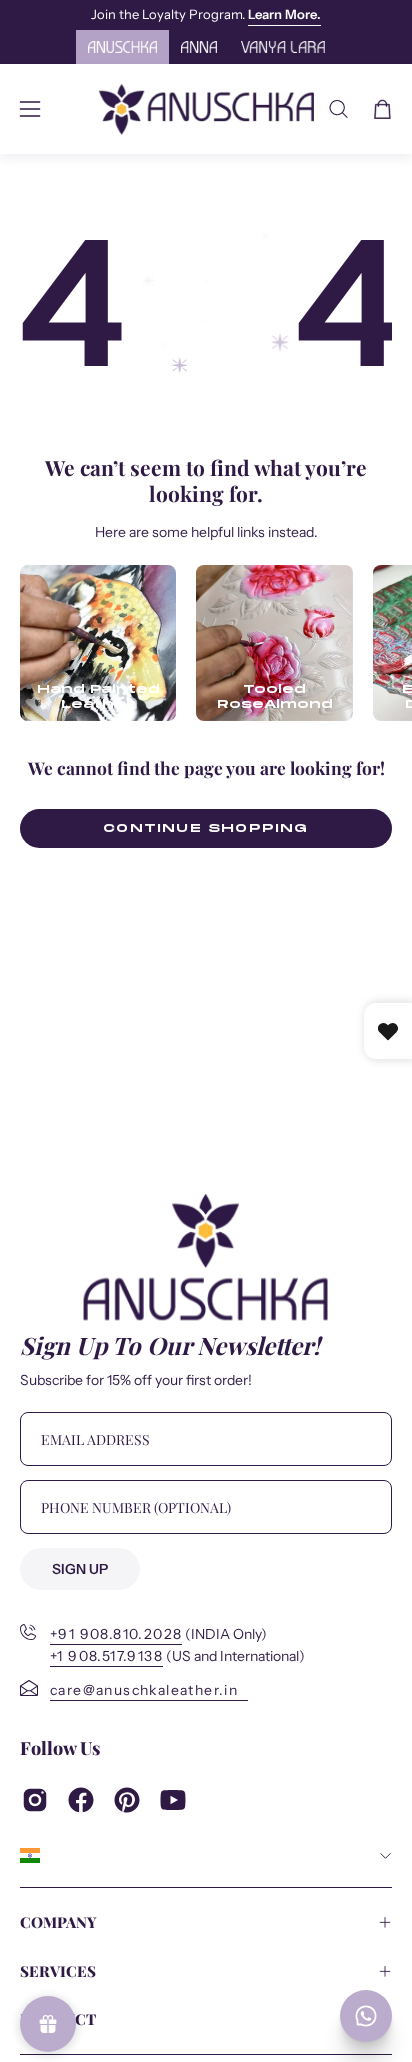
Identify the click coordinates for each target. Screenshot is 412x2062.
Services (58, 1971)
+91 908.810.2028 (116, 1634)
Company (58, 1922)
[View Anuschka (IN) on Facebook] (81, 1800)
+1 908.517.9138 (106, 1656)
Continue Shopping (205, 827)
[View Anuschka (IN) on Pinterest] (127, 1800)
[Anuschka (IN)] (206, 109)
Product (58, 2019)
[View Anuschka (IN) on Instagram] (35, 1800)
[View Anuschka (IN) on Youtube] (173, 1800)
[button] (338, 109)
